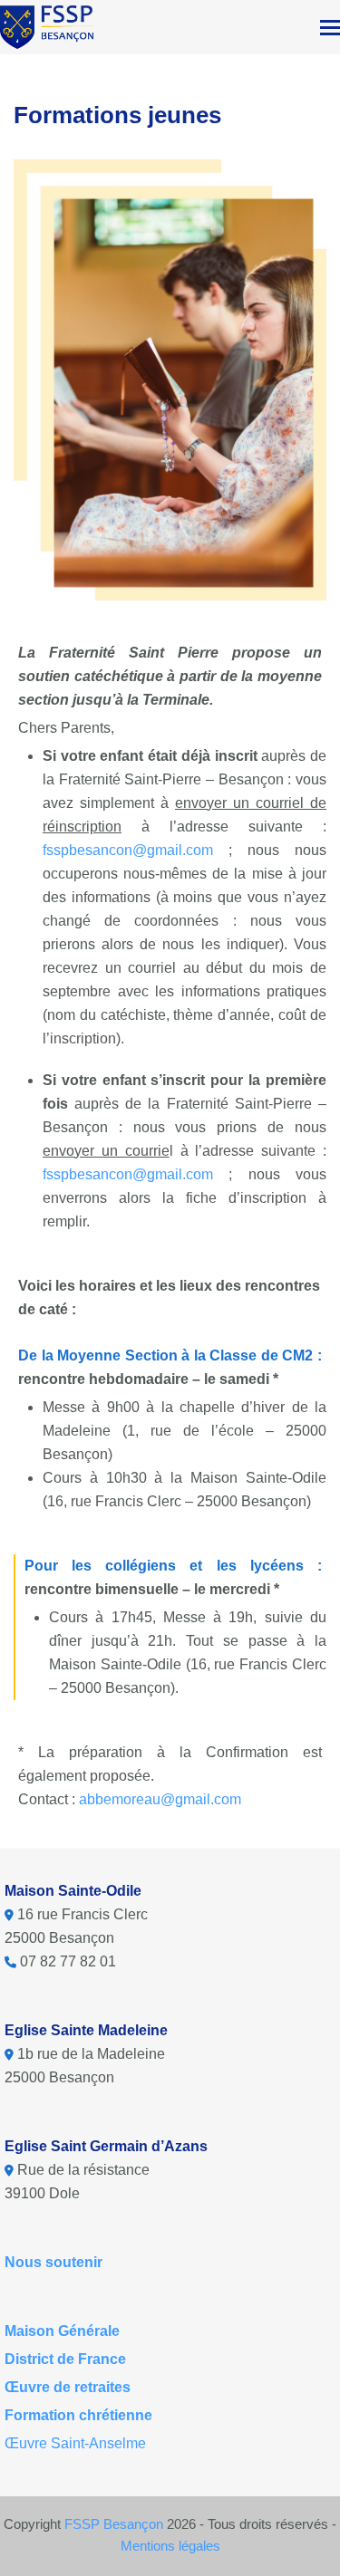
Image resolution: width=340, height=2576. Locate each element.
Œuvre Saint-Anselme (75, 2443)
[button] (330, 28)
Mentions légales (170, 2546)
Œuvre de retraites (68, 2387)
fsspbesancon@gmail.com (128, 850)
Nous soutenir (53, 2262)
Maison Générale (62, 2331)
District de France (65, 2359)
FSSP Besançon (114, 2524)
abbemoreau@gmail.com (160, 1799)
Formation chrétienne (78, 2415)
